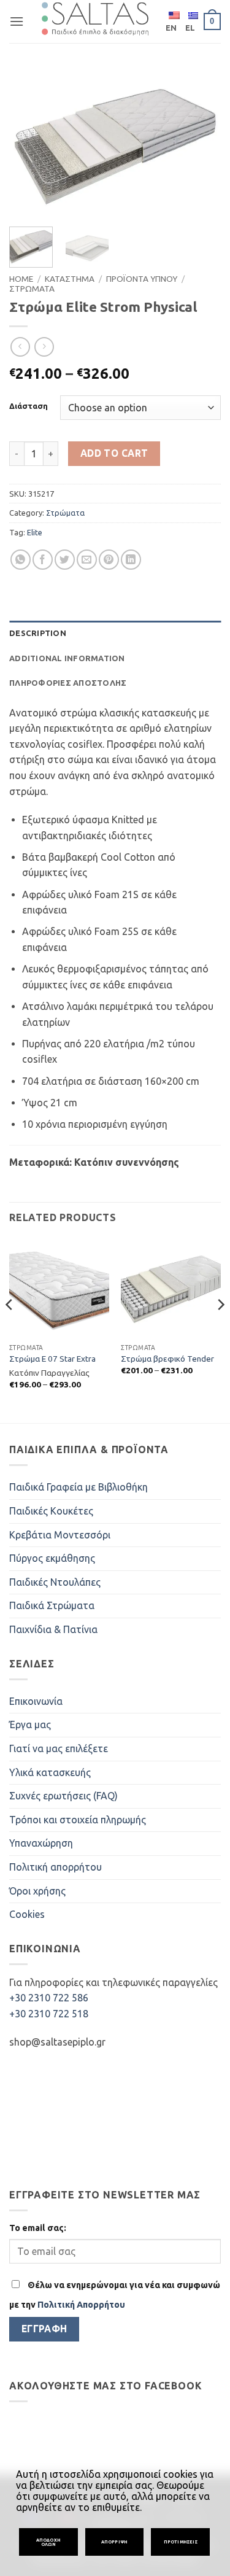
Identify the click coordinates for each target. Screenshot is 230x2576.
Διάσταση (29, 406)
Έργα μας (30, 1724)
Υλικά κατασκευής (50, 1772)
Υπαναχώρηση (41, 1843)
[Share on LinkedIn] (131, 560)
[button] (17, 21)
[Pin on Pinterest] (109, 560)
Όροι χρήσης (37, 1891)
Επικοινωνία (36, 1701)
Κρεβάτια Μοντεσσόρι (60, 1535)
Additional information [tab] (67, 658)
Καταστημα (70, 279)
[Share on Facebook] (43, 560)
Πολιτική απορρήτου (56, 1867)
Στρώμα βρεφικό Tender (167, 1359)
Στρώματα (65, 513)
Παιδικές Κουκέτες (51, 1511)
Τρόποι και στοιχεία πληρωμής (78, 1820)
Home (21, 279)
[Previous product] (44, 347)
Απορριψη (115, 2542)
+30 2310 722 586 (49, 1998)
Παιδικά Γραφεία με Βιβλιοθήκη (79, 1487)
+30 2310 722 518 (49, 2014)
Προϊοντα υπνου (142, 279)
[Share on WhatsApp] (21, 560)
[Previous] (29, 143)
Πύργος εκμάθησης (52, 1558)
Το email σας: (38, 2228)
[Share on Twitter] (65, 560)
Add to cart (114, 453)
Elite (35, 532)
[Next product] (20, 347)
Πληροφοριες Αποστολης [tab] (68, 683)
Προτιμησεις (181, 2542)
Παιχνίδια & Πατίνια (53, 1629)
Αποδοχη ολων (48, 2542)
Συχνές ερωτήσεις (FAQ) (63, 1796)
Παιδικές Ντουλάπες (55, 1582)
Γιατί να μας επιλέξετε (59, 1748)
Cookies (27, 1914)
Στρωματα (32, 289)
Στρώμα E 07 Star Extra (52, 1359)
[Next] (201, 143)
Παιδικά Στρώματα (52, 1605)
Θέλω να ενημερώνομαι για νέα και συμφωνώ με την (115, 2295)
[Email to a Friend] (87, 560)
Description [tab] (38, 633)
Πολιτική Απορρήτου (81, 2305)
